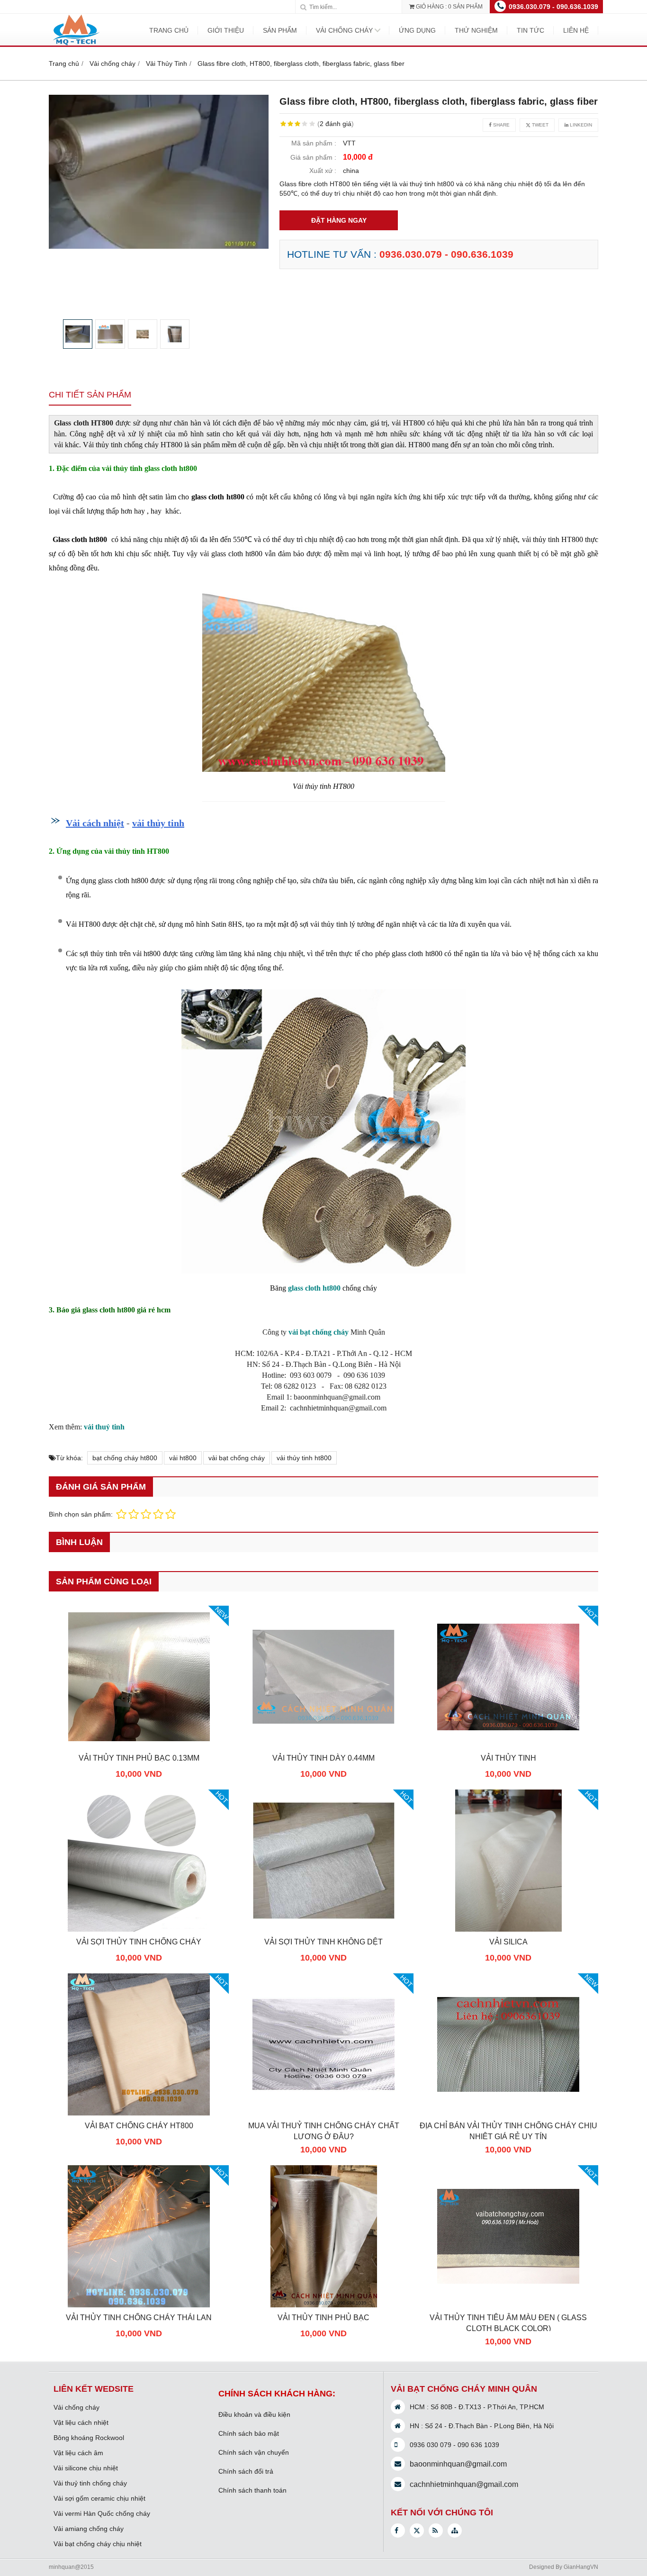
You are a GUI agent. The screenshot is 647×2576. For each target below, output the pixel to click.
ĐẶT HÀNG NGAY (339, 220)
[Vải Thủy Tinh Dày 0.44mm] (323, 1745)
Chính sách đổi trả (246, 2471)
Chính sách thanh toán (252, 2490)
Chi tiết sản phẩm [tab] (90, 395)
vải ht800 (183, 1458)
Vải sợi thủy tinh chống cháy (139, 1942)
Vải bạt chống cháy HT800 (139, 2125)
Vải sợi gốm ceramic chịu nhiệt (99, 2498)
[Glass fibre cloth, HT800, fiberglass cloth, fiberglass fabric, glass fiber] (159, 172)
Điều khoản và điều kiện (254, 2414)
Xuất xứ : (323, 171)
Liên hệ (576, 30)
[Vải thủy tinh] (508, 1745)
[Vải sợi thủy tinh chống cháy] (139, 1929)
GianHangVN (581, 2567)
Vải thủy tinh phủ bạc (323, 2317)
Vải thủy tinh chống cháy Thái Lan (139, 2317)
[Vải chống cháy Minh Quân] (75, 45)
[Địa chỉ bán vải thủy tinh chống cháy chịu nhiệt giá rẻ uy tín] (508, 2113)
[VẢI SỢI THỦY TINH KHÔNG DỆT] (323, 1929)
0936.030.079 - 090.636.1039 (553, 7)
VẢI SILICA (508, 1942)
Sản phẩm (280, 30)
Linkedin (580, 125)
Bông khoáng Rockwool (89, 2438)
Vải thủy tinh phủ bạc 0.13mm (139, 1758)
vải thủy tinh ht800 (304, 1458)
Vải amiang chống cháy (89, 2529)
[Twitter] (417, 2531)
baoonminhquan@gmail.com (458, 2464)
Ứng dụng (417, 30)
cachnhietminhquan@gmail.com (464, 2484)
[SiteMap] (455, 2531)
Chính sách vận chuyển (254, 2452)
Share (501, 125)
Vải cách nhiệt (95, 823)
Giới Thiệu (226, 30)
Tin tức (530, 30)
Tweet (539, 125)
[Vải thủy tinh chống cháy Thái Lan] (139, 2305)
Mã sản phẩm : (314, 143)
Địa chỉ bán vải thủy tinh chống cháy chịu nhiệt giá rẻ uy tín (508, 2131)
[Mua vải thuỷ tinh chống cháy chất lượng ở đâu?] (323, 2113)
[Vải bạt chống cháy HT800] (139, 2113)
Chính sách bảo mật (249, 2433)
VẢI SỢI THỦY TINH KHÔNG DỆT (323, 1942)
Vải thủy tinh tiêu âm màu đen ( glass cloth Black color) (508, 2323)
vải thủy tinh (158, 823)
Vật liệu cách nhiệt (81, 2422)
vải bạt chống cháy (237, 1458)
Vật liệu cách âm (78, 2453)
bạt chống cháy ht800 (125, 1458)
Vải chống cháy (344, 30)
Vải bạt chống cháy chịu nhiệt (98, 2544)
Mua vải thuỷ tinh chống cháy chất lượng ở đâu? (324, 2131)
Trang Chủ (169, 30)
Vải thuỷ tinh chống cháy (90, 2483)
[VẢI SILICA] (508, 1929)
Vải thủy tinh (508, 1758)
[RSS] (436, 2531)
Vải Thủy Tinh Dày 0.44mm (323, 1758)
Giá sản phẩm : (313, 157)
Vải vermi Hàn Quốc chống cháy (102, 2513)
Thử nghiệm (476, 30)
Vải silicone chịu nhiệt (86, 2468)
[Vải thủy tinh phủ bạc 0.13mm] (139, 1745)
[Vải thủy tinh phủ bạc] (323, 2305)
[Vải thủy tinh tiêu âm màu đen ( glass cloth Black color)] (508, 2305)
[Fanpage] (398, 2531)
